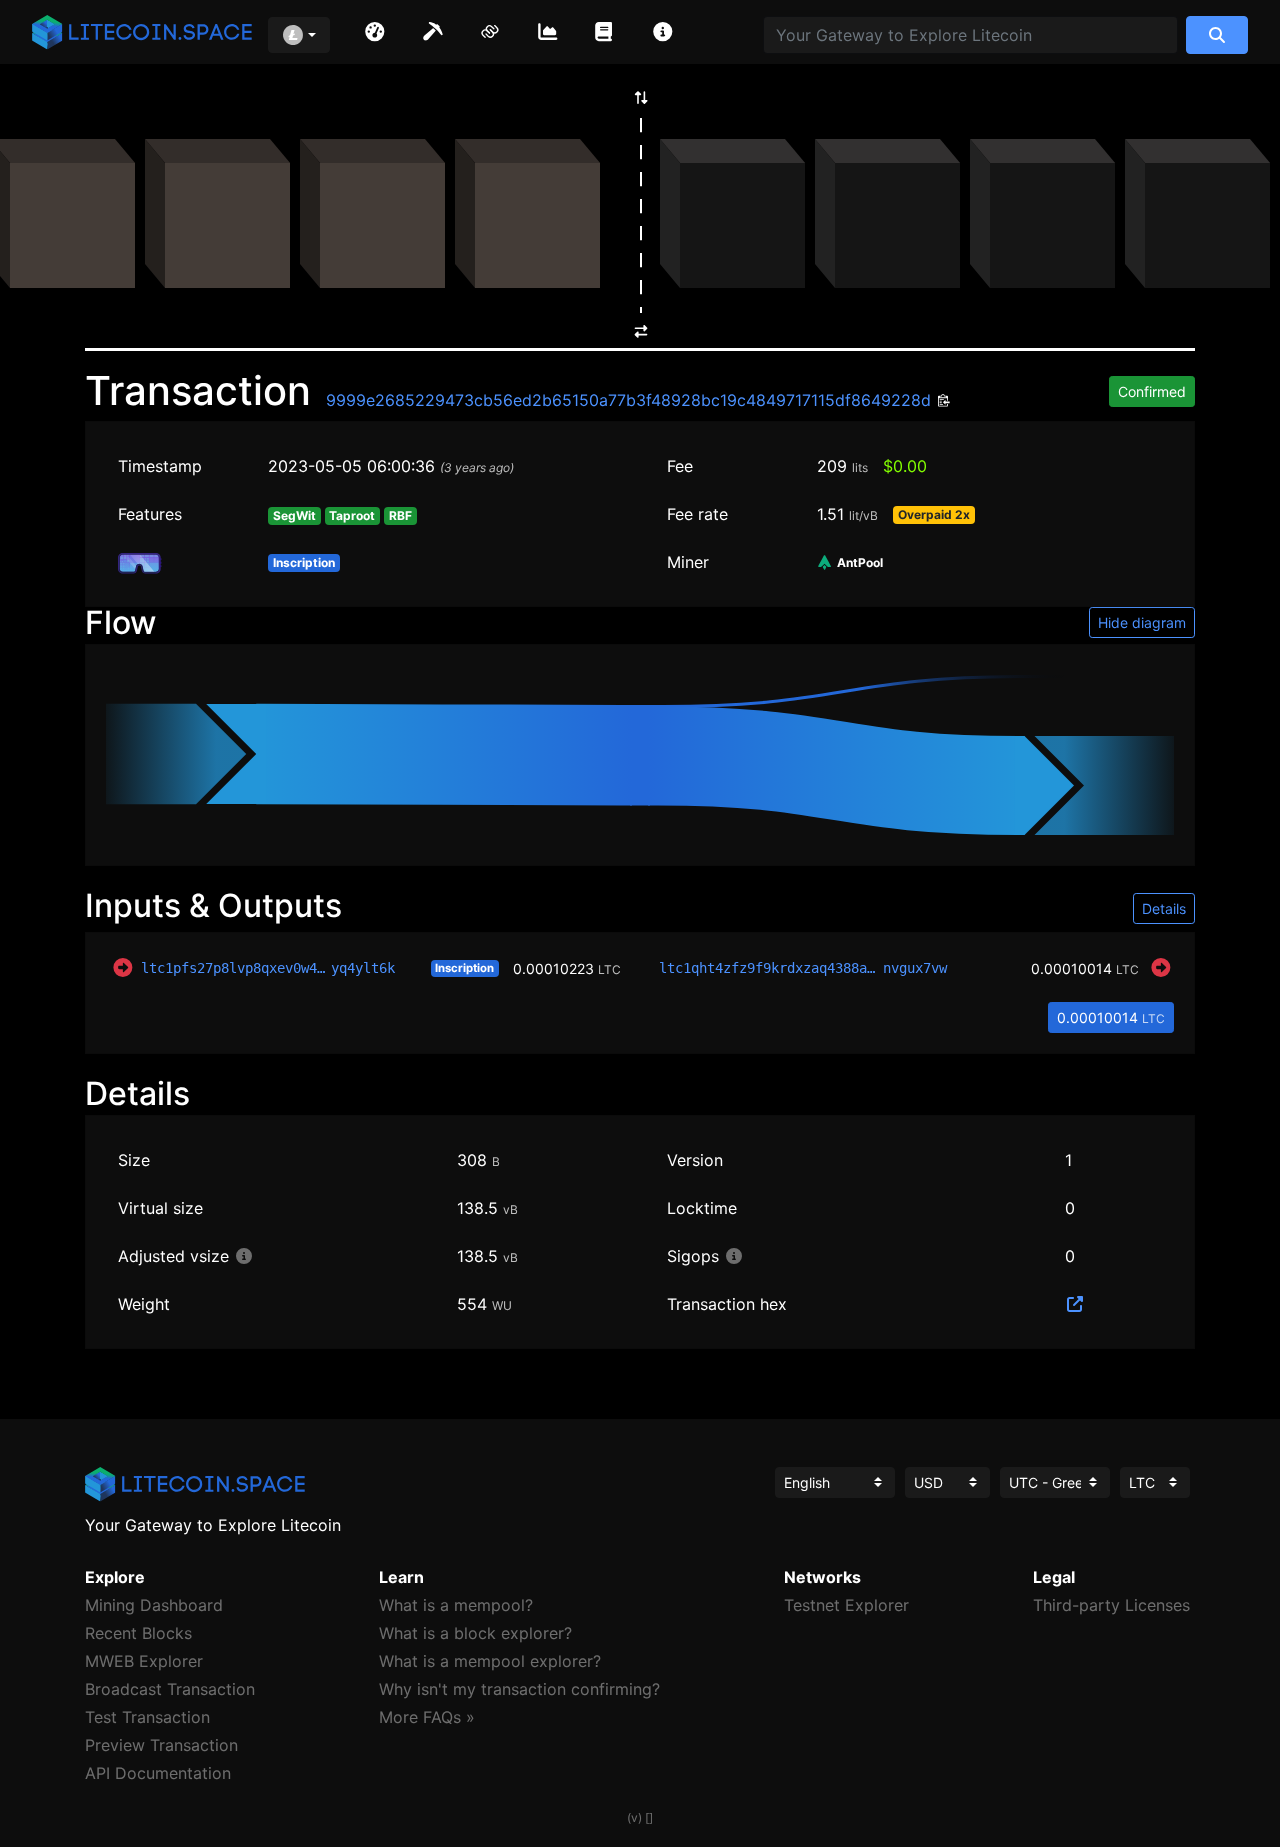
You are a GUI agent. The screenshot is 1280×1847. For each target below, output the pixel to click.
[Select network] (299, 35)
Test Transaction (147, 1717)
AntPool (858, 563)
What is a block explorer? (475, 1633)
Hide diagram (1142, 622)
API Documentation (158, 1773)
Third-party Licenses (1111, 1605)
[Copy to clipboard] (941, 401)
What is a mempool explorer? (490, 1661)
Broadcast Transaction (170, 1689)
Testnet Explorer (846, 1605)
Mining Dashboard (154, 1605)
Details (1164, 908)
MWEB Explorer (144, 1661)
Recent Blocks (138, 1633)
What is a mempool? (456, 1605)
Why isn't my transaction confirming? (519, 1689)
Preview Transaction (161, 1745)
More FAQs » (427, 1717)
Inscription (464, 968)
